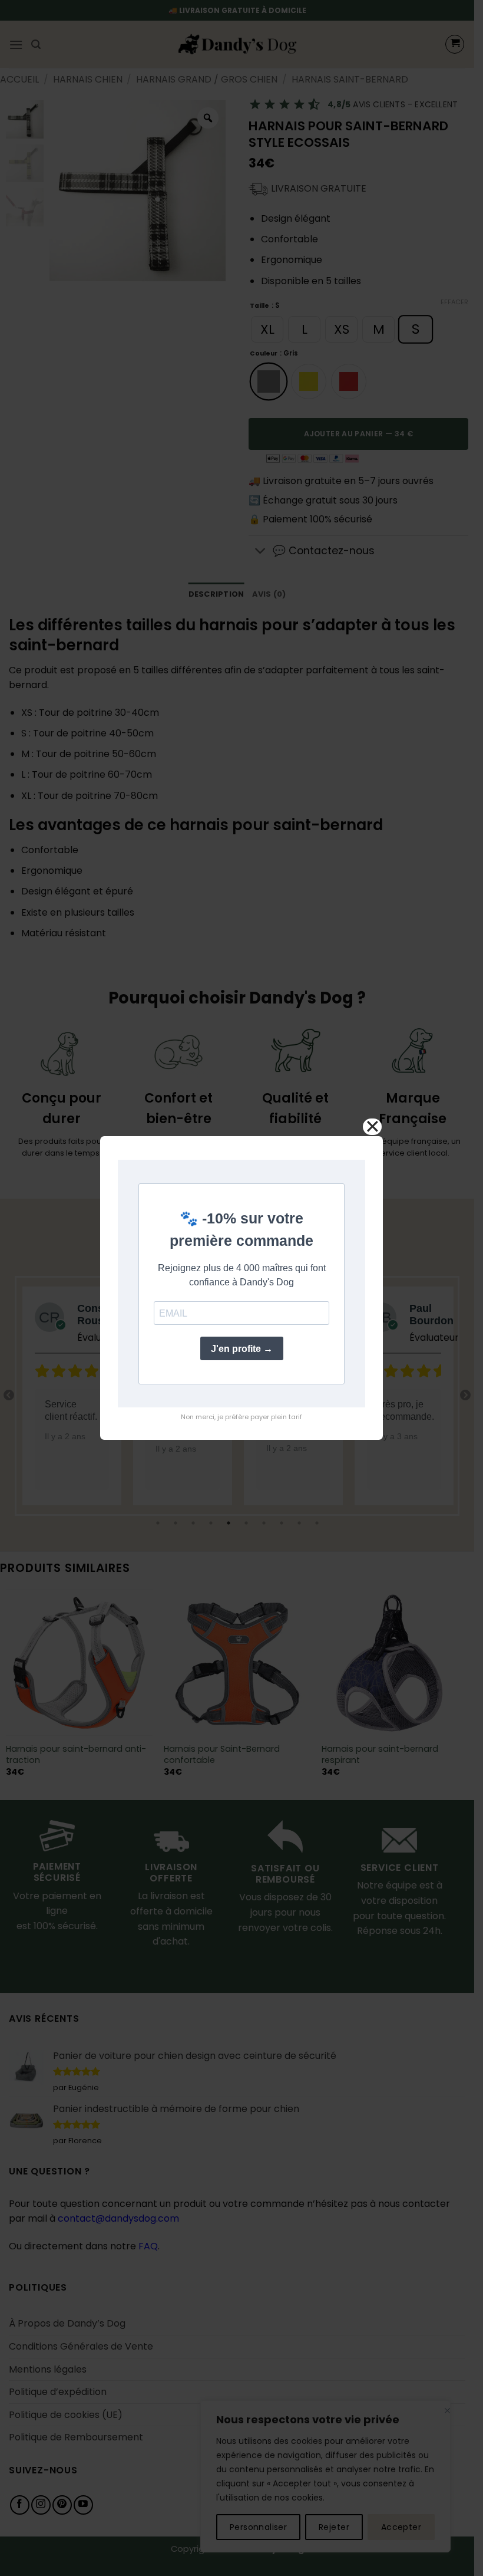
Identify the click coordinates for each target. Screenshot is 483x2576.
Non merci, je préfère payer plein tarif (241, 1417)
